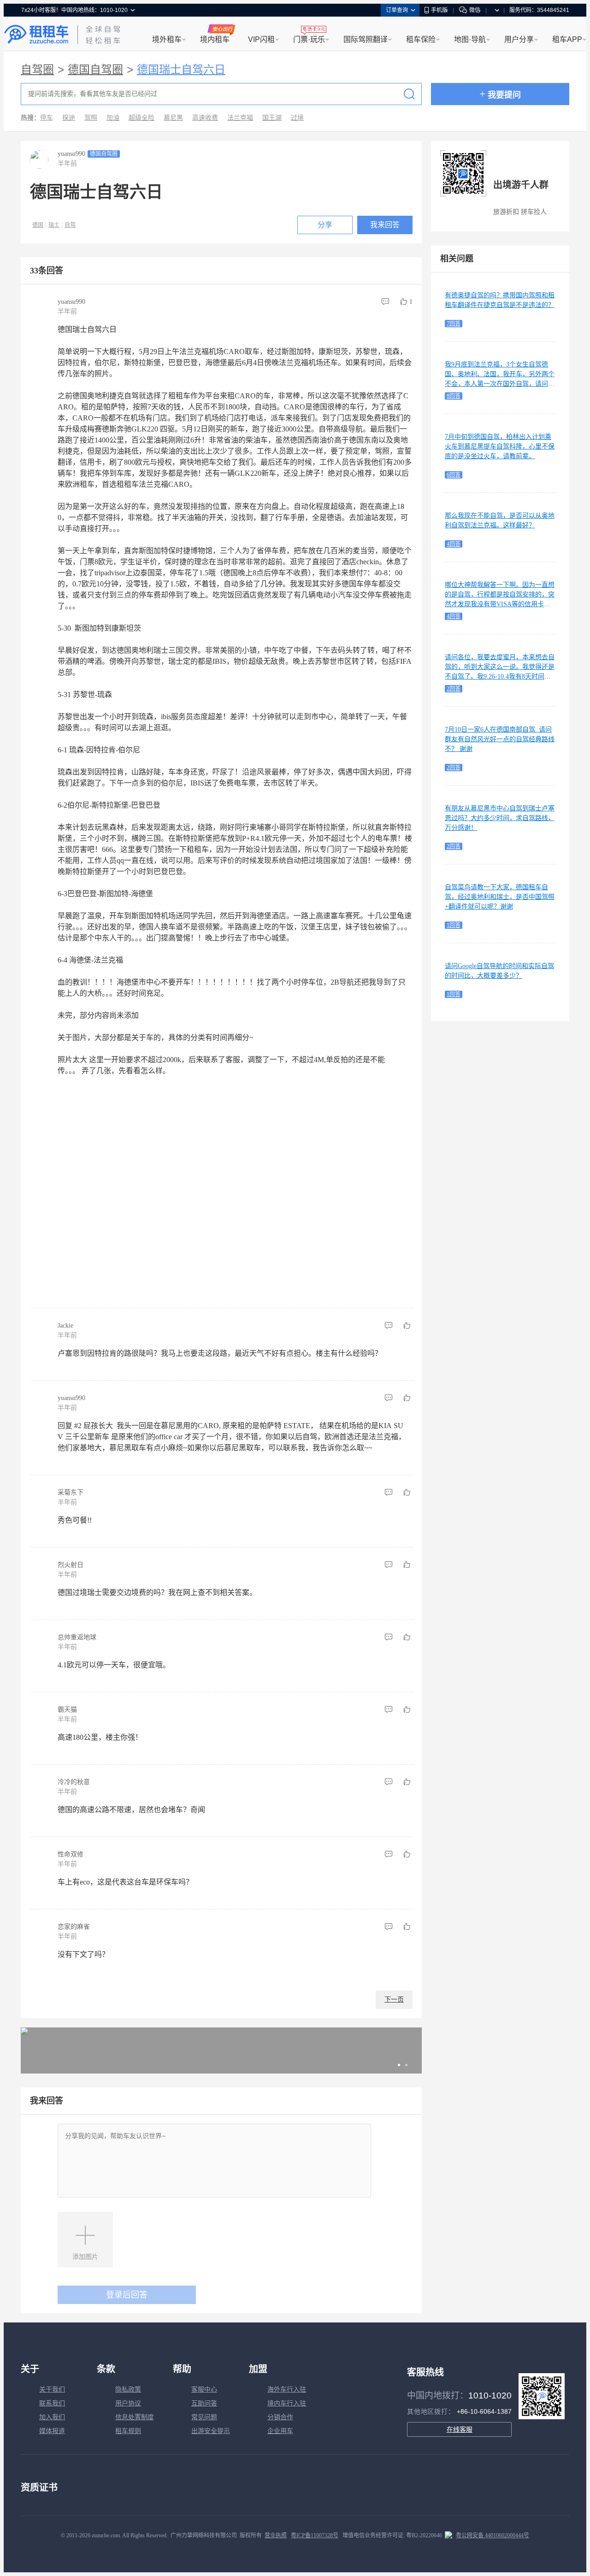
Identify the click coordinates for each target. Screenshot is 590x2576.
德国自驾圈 (95, 70)
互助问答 (204, 2403)
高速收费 (205, 118)
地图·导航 (470, 39)
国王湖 (272, 118)
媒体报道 (52, 2431)
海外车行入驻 (287, 2390)
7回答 (454, 324)
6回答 (454, 475)
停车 (47, 118)
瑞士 (54, 225)
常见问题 (204, 2417)
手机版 (439, 10)
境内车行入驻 (287, 2403)
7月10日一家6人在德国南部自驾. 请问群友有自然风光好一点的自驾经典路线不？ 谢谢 (500, 739)
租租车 (36, 35)
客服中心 (204, 2390)
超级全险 (142, 118)
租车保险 (421, 39)
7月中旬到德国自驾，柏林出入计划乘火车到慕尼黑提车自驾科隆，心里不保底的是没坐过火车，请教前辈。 (500, 446)
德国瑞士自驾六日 (181, 70)
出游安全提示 (211, 2431)
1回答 (454, 925)
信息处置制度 (135, 2417)
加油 (113, 118)
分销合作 (280, 2417)
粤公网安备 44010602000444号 (493, 2535)
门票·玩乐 (309, 39)
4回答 (454, 544)
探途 (69, 118)
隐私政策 (128, 2390)
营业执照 (276, 2535)
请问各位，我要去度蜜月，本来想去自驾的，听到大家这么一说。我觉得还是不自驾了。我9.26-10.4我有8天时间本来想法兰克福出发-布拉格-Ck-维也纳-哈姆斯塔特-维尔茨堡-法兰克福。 (500, 676)
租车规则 (128, 2431)
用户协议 (128, 2403)
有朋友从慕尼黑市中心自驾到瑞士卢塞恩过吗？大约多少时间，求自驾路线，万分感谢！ (500, 818)
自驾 (70, 225)
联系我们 (52, 2403)
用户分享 (519, 39)
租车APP (567, 39)
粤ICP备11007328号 (315, 2535)
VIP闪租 (261, 39)
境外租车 (167, 39)
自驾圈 (37, 70)
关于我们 (52, 2390)
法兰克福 (240, 118)
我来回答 (385, 225)
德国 (38, 225)
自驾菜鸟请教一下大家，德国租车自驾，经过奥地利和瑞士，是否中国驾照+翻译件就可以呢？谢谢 (500, 897)
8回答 (454, 396)
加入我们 (52, 2417)
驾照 (91, 118)
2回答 (454, 689)
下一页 (394, 2000)
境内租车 (215, 39)
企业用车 (280, 2431)
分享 (325, 225)
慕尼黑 (173, 118)
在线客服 (460, 2429)
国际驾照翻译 (366, 39)
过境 (297, 118)
